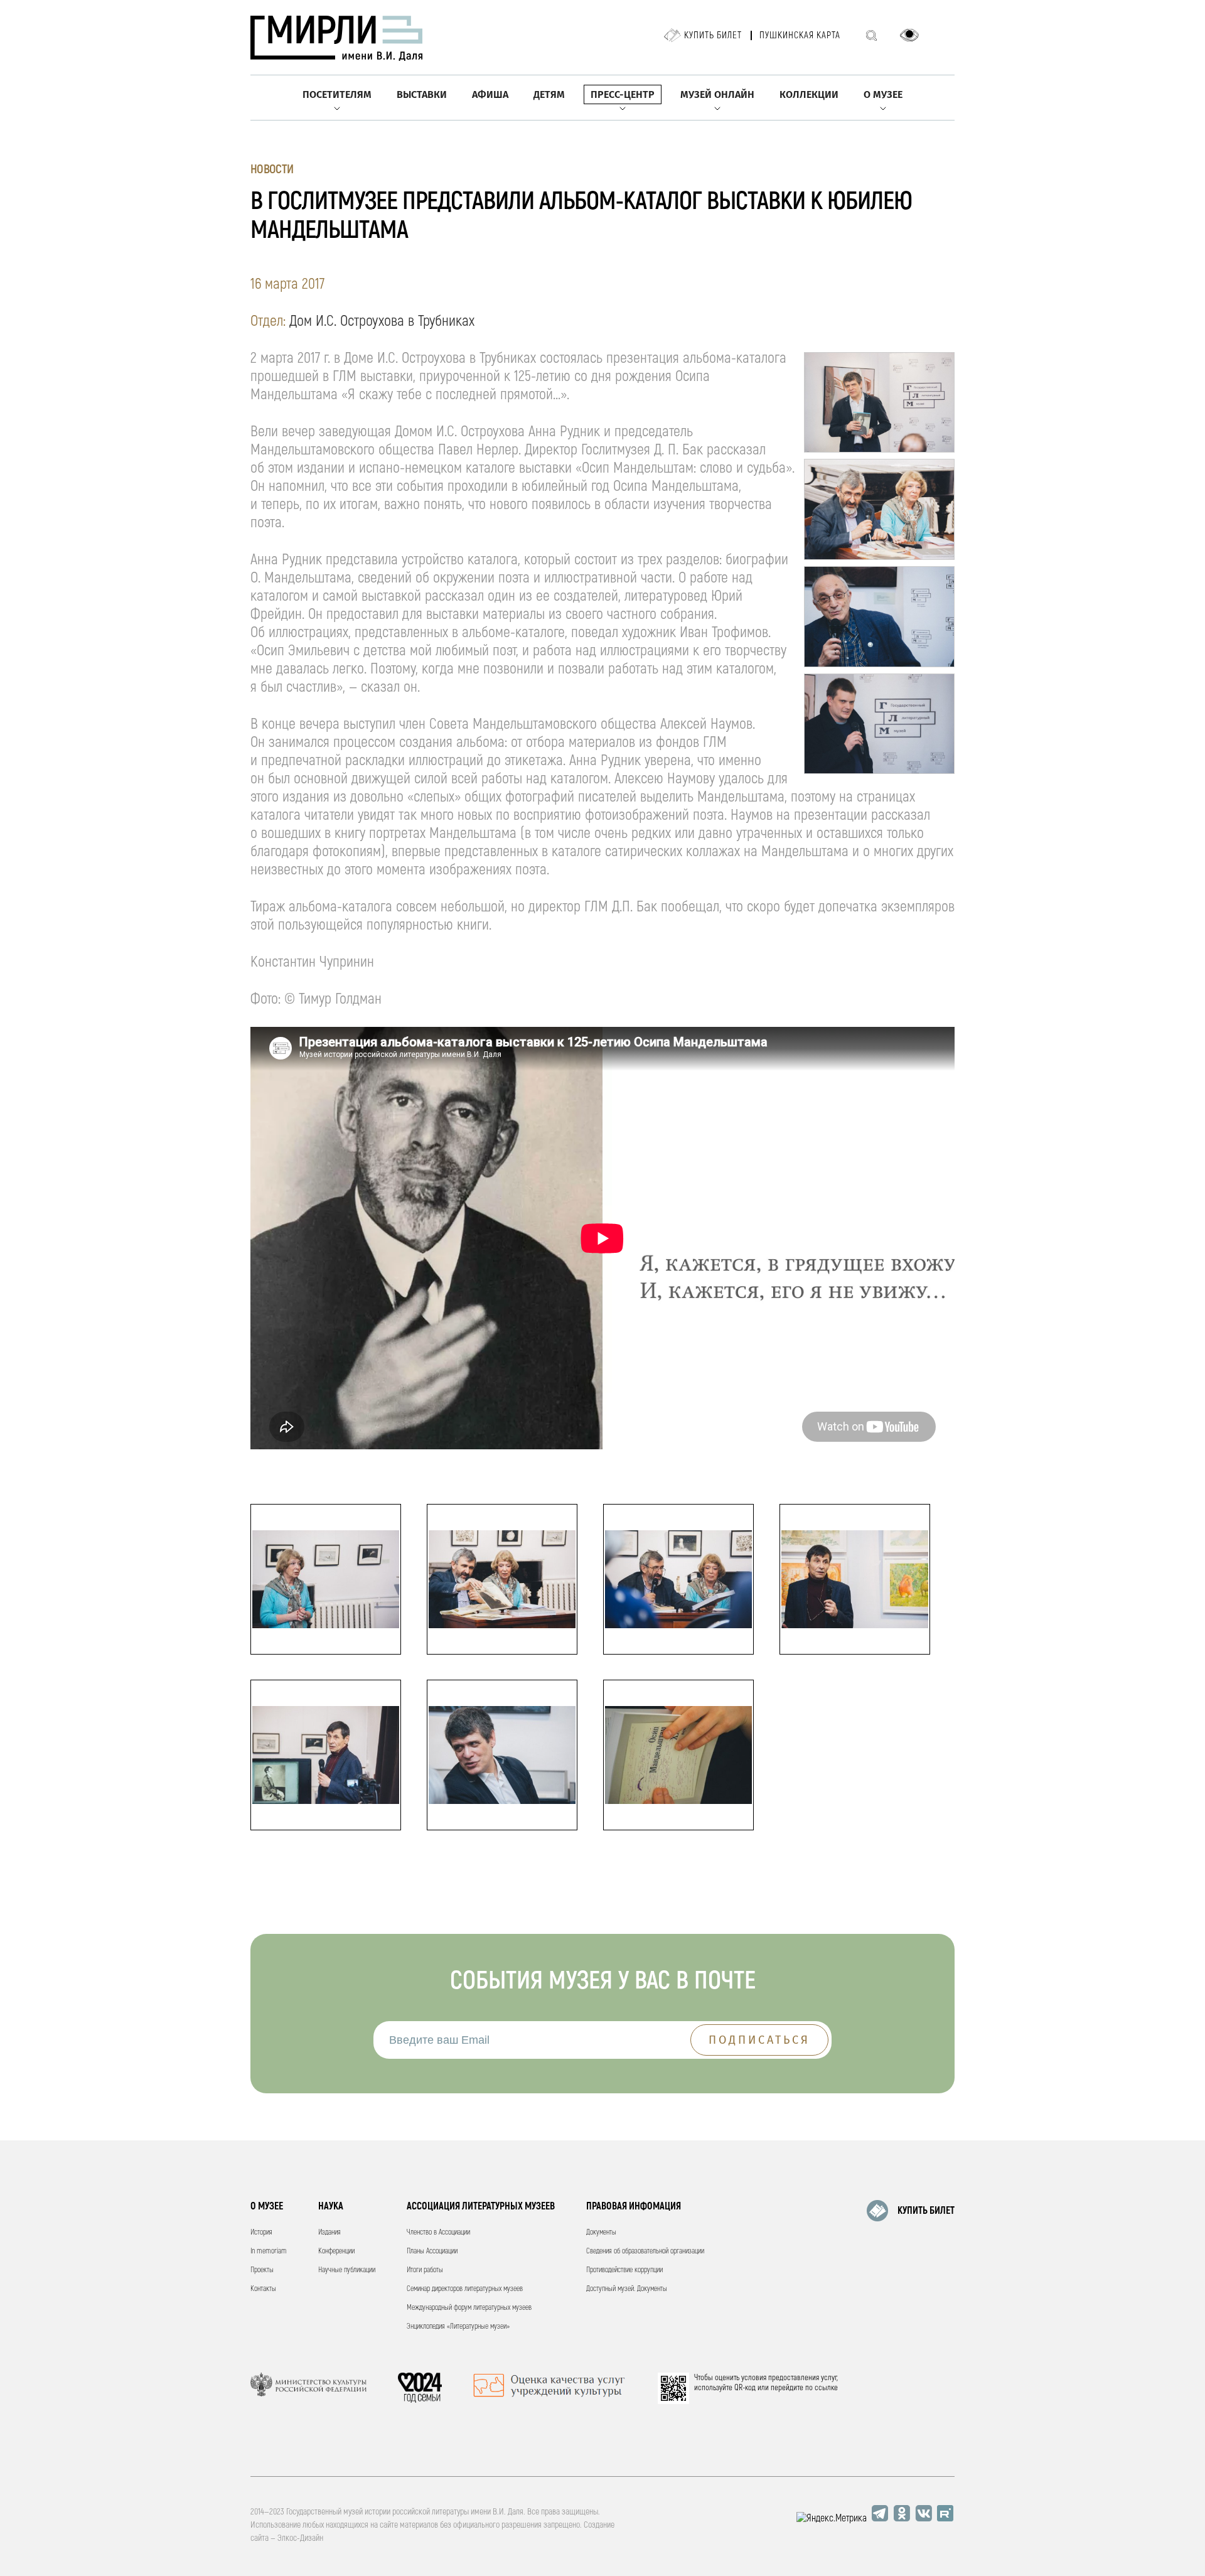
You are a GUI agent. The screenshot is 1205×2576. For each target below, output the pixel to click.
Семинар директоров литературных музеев (465, 2289)
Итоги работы (425, 2270)
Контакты (263, 2289)
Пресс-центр (623, 94)
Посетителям (337, 94)
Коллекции (809, 94)
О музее (883, 94)
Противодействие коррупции (624, 2270)
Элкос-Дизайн (300, 2538)
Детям (549, 94)
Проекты (262, 2270)
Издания (329, 2232)
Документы (601, 2232)
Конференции (336, 2251)
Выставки (422, 94)
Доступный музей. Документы (627, 2289)
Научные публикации (347, 2270)
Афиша (490, 94)
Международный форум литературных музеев (469, 2308)
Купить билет (713, 35)
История (261, 2232)
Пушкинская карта (800, 35)
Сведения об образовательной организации (645, 2251)
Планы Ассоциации (432, 2251)
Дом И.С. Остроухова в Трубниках (382, 321)
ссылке (826, 2388)
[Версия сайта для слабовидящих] (909, 35)
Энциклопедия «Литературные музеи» (458, 2326)
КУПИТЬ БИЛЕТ (926, 2211)
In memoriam (269, 2251)
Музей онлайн (717, 94)
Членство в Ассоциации (438, 2232)
